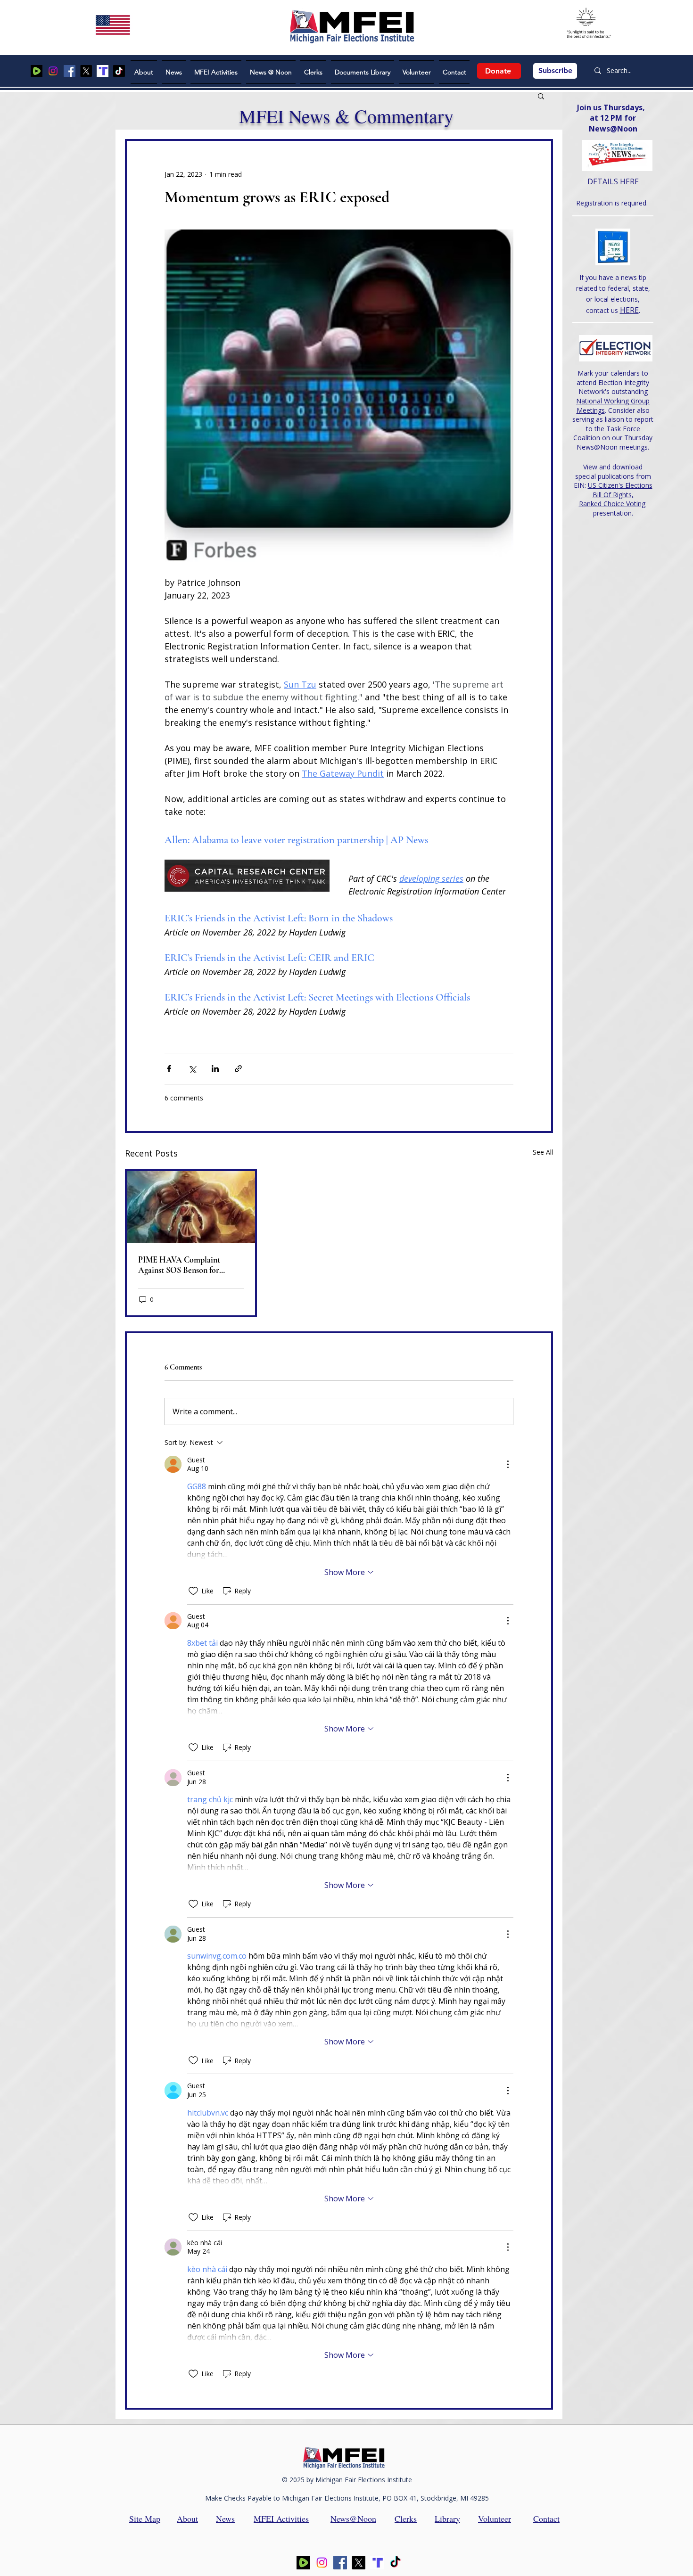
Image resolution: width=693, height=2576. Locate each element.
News (225, 2519)
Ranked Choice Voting (612, 504)
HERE (629, 310)
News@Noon (353, 2519)
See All (543, 1152)
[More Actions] (508, 1464)
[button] (541, 96)
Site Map (145, 2519)
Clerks (406, 2519)
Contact (546, 2519)
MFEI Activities (281, 2519)
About (187, 2519)
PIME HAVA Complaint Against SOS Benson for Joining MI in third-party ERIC (191, 1265)
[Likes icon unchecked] (193, 1591)
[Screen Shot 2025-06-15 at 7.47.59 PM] (103, 71)
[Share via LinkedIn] (215, 1069)
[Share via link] (238, 1069)
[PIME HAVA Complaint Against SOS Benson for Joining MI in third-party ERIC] (191, 1207)
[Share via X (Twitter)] (192, 1069)
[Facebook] (70, 71)
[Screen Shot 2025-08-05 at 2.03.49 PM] (37, 71)
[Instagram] (53, 71)
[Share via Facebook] (169, 1069)
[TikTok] (119, 71)
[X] (86, 71)
